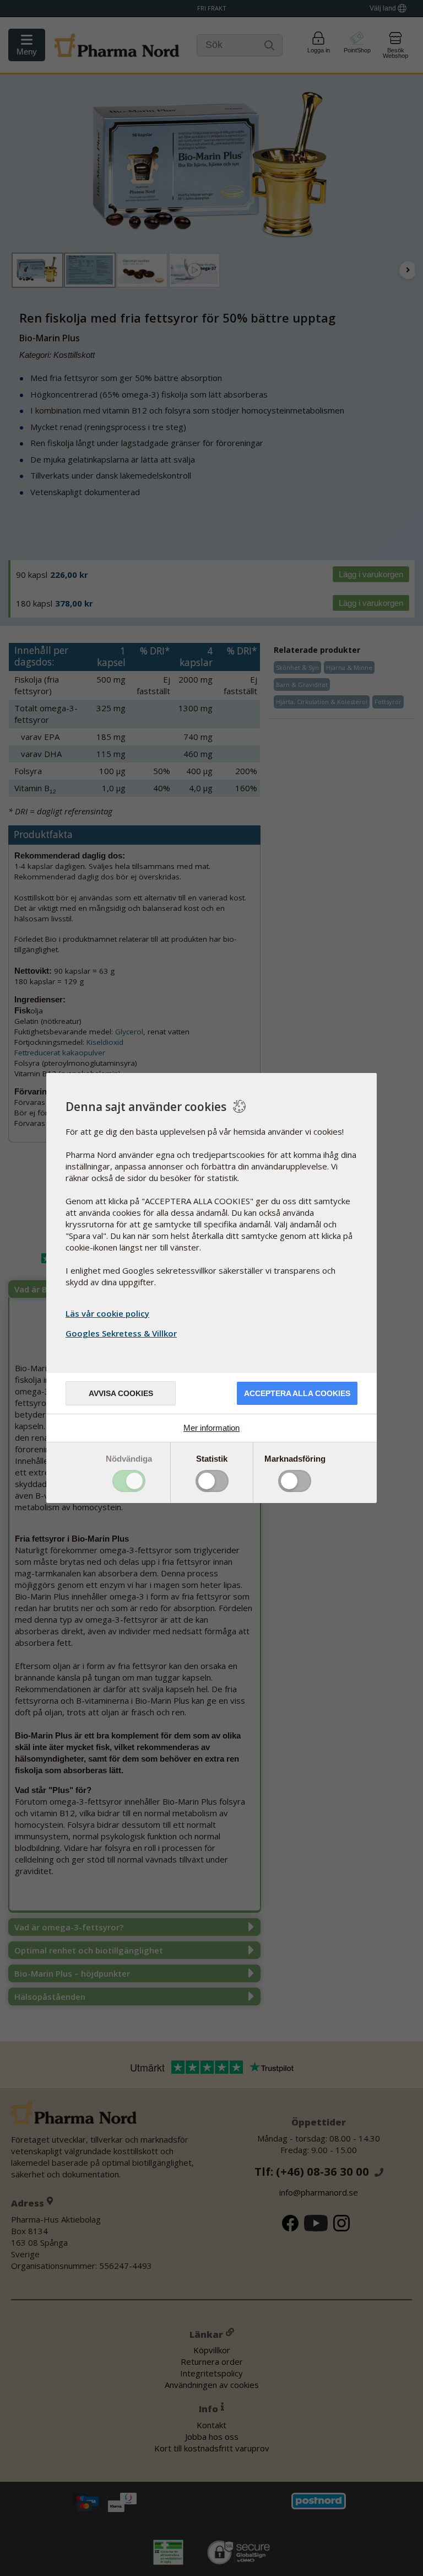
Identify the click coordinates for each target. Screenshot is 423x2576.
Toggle (129, 1481)
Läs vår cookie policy (107, 1313)
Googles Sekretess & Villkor (121, 1333)
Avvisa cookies (121, 1393)
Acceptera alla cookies (297, 1393)
